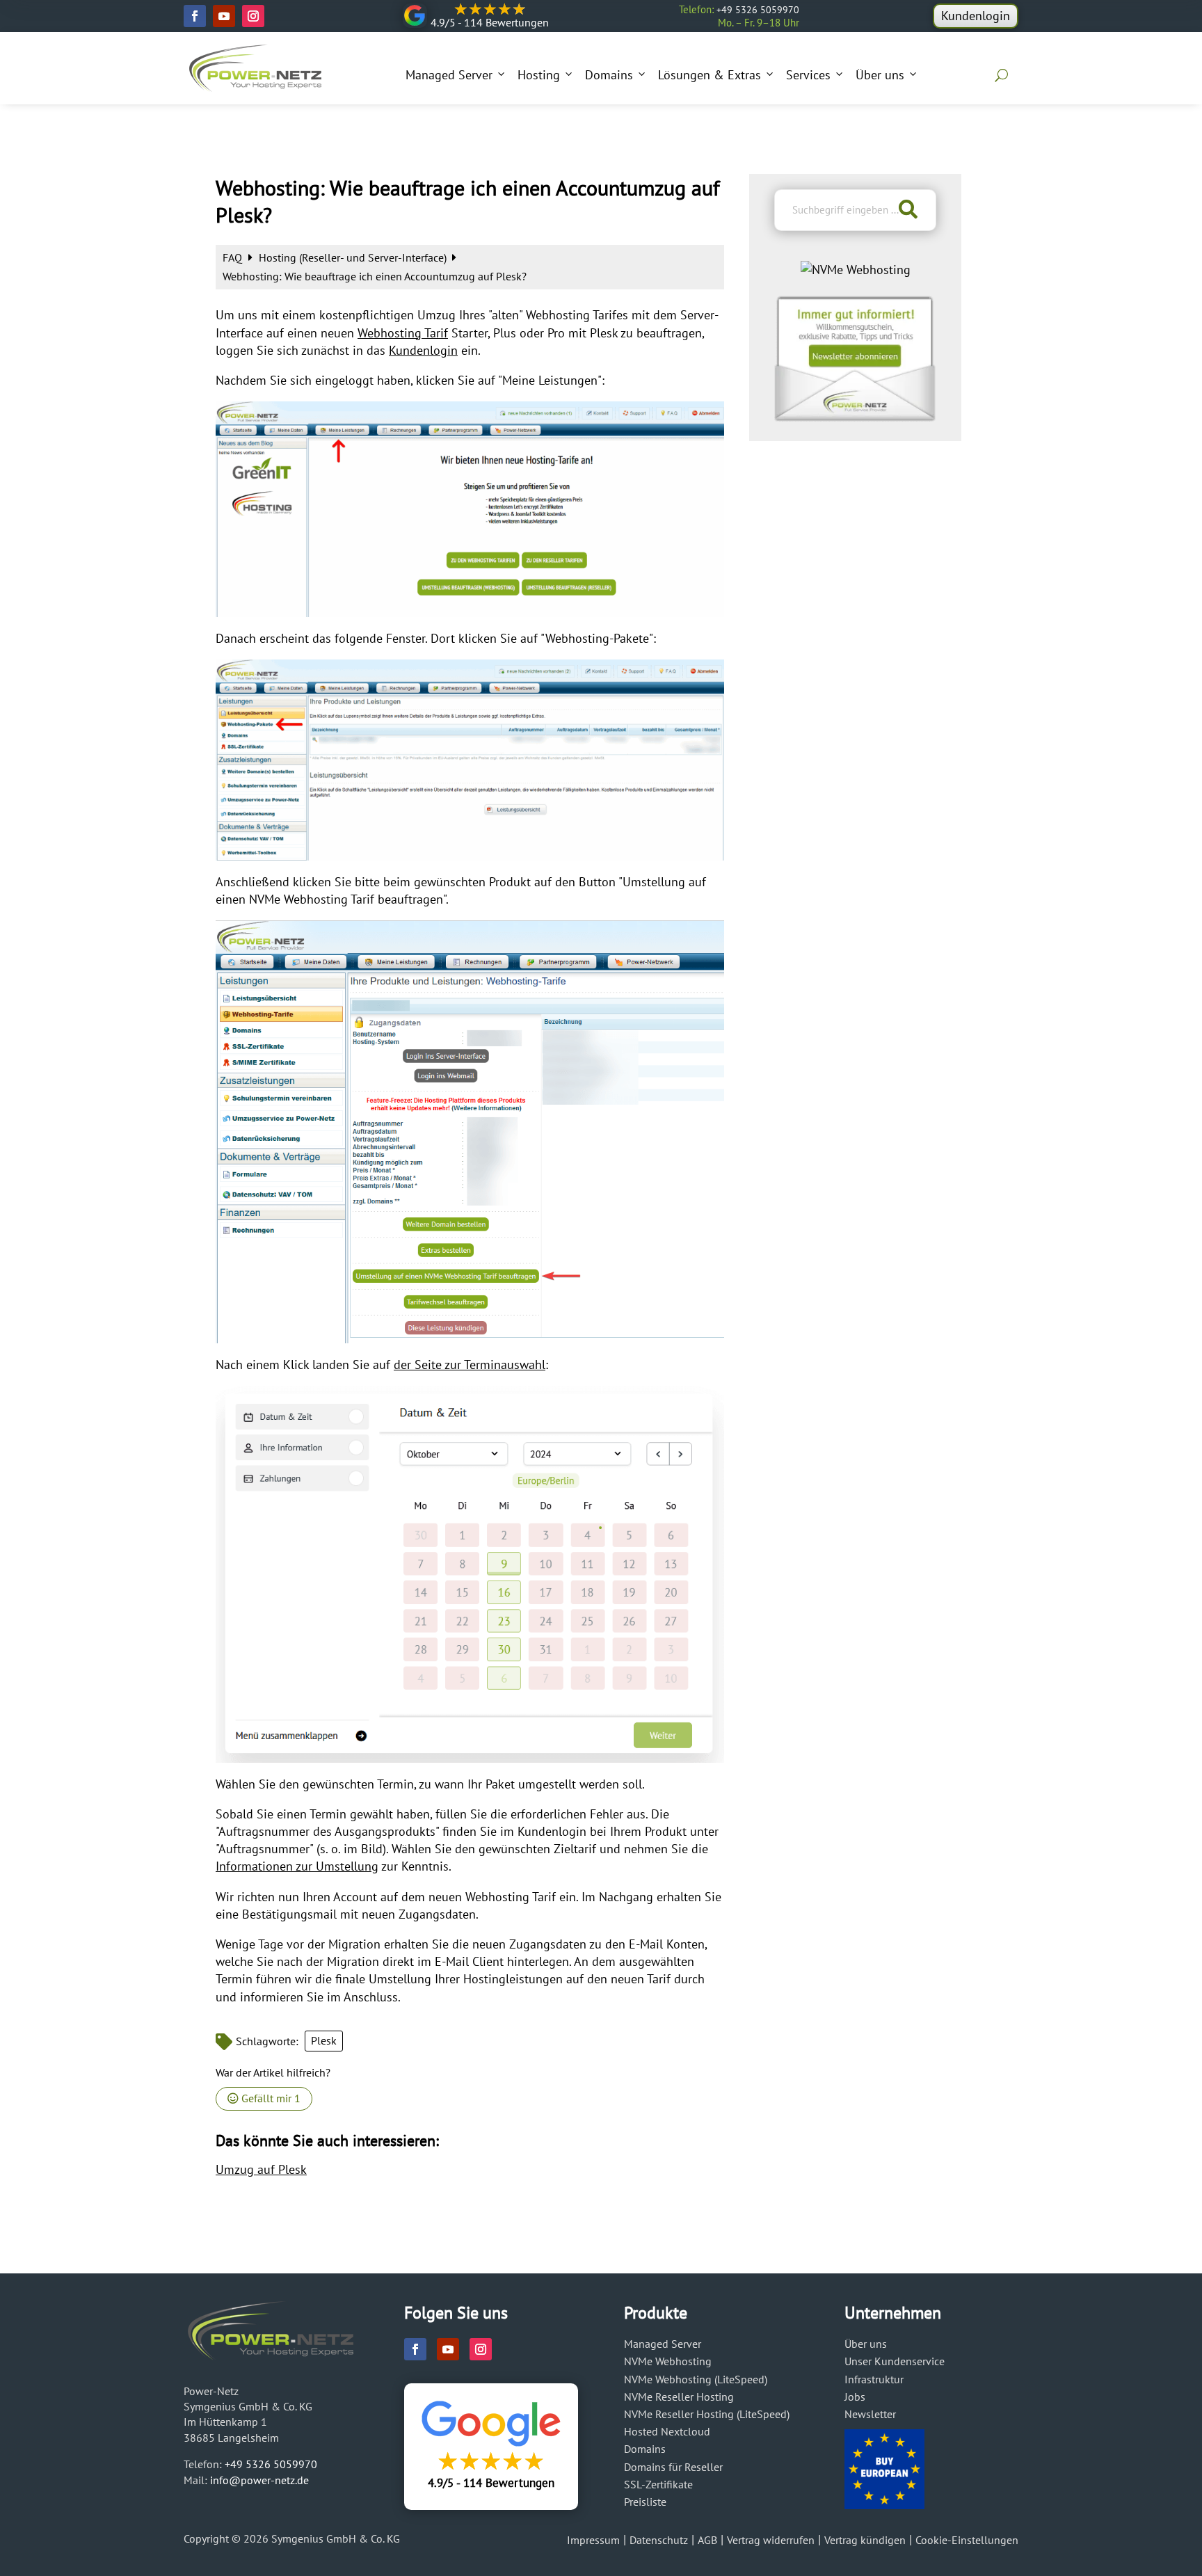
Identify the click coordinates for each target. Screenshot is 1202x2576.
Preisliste (645, 2502)
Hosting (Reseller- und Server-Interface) (354, 257)
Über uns (880, 75)
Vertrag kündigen (865, 2540)
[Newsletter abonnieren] (855, 417)
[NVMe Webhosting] (856, 270)
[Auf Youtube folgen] (224, 16)
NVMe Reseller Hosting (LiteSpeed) (707, 2414)
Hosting (539, 75)
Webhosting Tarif (403, 333)
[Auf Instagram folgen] (253, 16)
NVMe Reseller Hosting (679, 2397)
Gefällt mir (270, 2098)
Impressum (593, 2540)
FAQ (234, 257)
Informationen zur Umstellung (297, 1866)
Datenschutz (659, 2540)
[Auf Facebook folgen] (195, 16)
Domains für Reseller (673, 2467)
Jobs (855, 2397)
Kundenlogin (976, 16)
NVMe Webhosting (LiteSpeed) (696, 2379)
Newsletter (870, 2414)
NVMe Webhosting (668, 2361)
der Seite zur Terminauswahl (470, 1365)
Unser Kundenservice (895, 2361)
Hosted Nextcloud (667, 2431)
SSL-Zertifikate (658, 2484)
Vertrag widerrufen (771, 2540)
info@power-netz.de (259, 2480)
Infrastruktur (874, 2379)
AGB (707, 2540)
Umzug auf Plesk (261, 2169)
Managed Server (449, 75)
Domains (609, 75)
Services (808, 75)
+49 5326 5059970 (758, 10)
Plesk (324, 2040)
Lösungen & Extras (710, 75)
